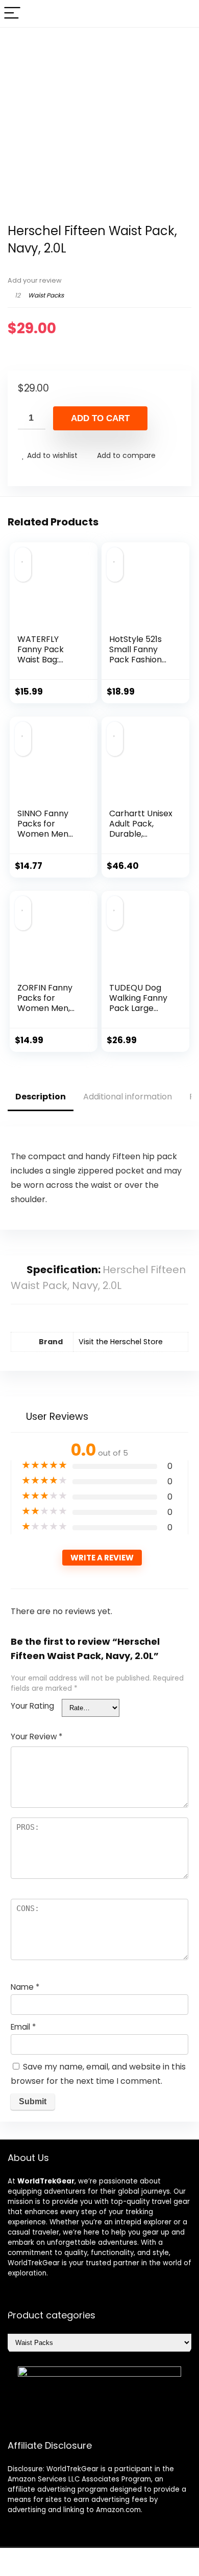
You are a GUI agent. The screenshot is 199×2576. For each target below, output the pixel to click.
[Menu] (12, 14)
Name (25, 1987)
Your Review (36, 1736)
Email (23, 2027)
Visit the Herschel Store (121, 1342)
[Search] (183, 14)
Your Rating (32, 1706)
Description (41, 1097)
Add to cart (100, 418)
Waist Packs (46, 295)
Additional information (128, 1097)
